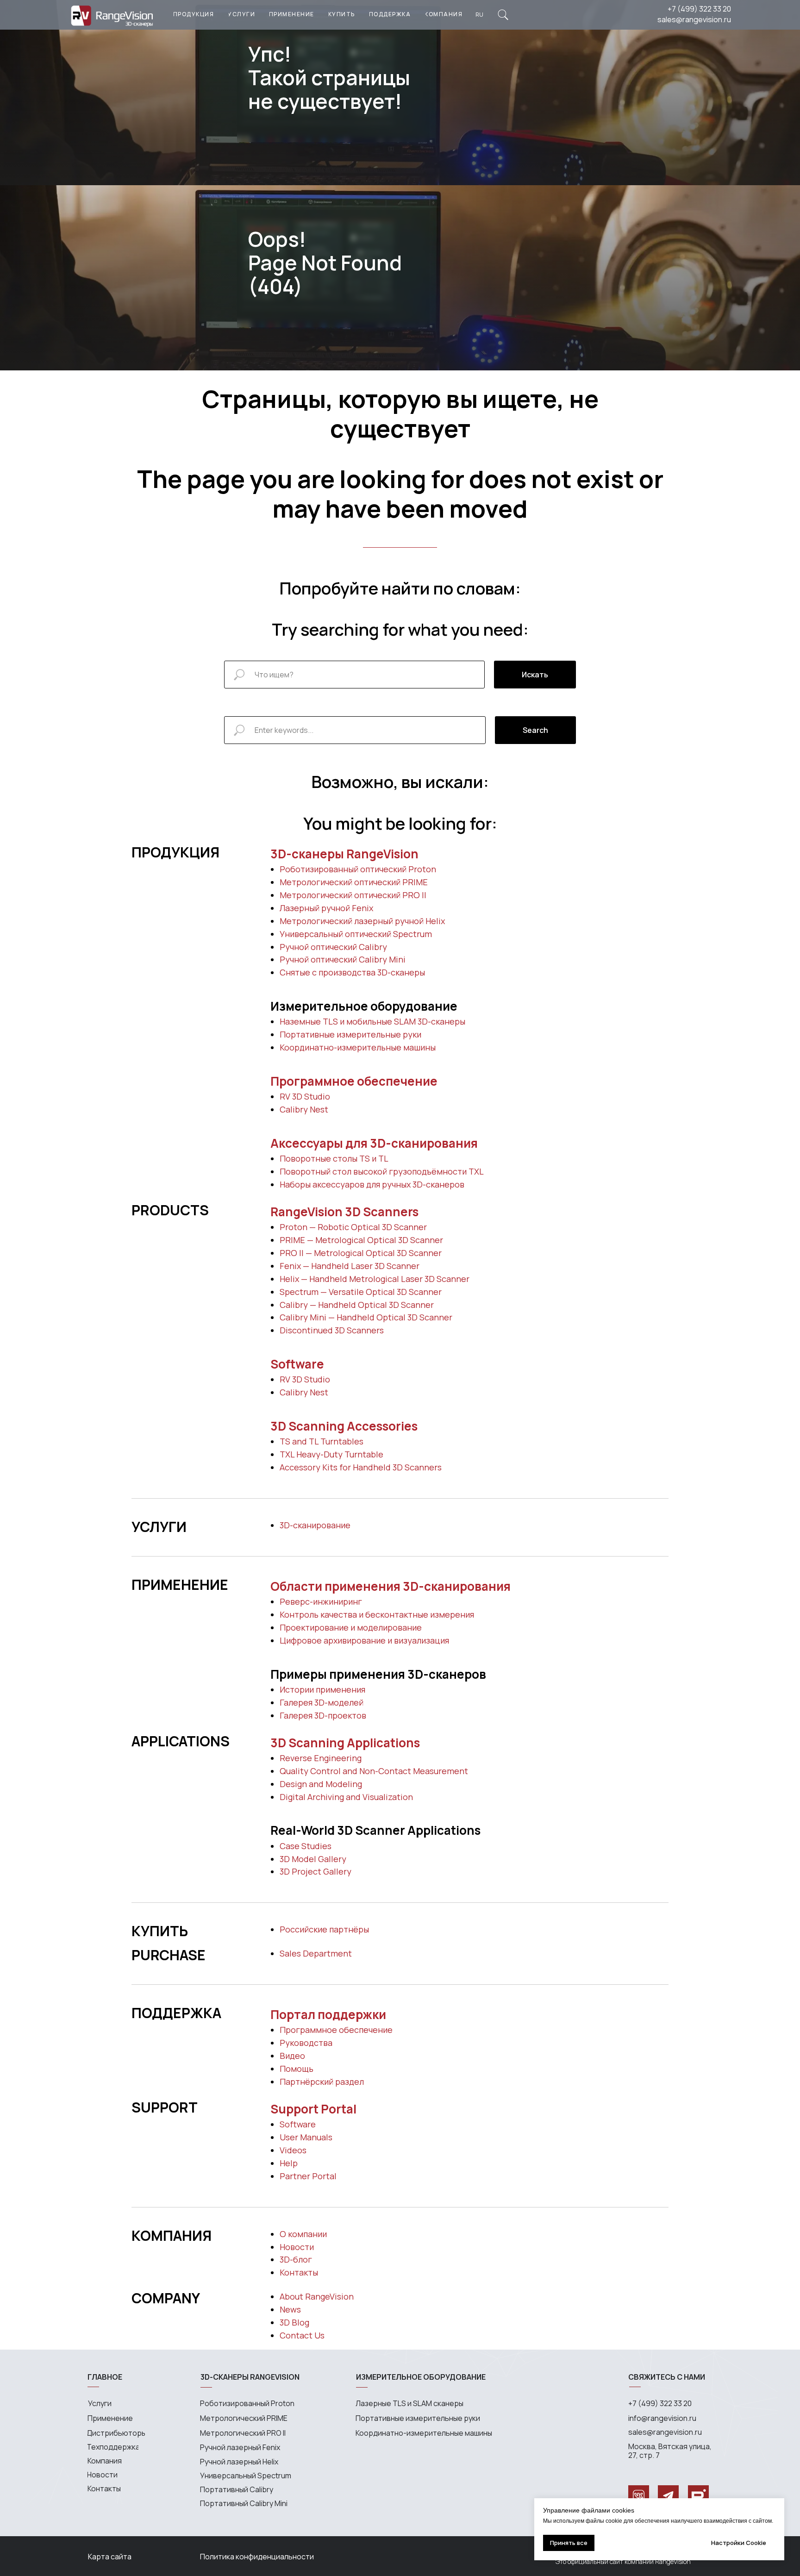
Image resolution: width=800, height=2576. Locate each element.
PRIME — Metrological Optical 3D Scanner (361, 1240)
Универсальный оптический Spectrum (356, 934)
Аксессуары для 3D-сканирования (374, 1143)
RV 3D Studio (305, 1096)
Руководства (306, 2043)
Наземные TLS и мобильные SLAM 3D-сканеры (372, 1021)
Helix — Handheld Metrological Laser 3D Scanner (375, 1279)
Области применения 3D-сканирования (391, 1586)
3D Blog (294, 2322)
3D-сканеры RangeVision (344, 854)
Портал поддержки (328, 2014)
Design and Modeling (321, 1784)
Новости (297, 2247)
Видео (292, 2056)
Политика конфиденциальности (257, 2557)
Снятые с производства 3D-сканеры (352, 972)
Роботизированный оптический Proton (358, 869)
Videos (293, 2150)
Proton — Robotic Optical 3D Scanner (353, 1227)
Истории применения (322, 1689)
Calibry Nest (304, 1109)
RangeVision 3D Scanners (344, 1212)
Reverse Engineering (321, 1758)
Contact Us (302, 2335)
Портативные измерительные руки (350, 1034)
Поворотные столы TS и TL (334, 1158)
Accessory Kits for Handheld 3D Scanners (361, 1467)
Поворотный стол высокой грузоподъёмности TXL (382, 1171)
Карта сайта (110, 2557)
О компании (303, 2234)
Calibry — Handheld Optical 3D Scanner (357, 1305)
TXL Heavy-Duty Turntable (331, 1454)
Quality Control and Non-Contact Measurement (374, 1771)
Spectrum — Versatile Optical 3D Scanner (361, 1292)
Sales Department (316, 1953)
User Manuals (306, 2137)
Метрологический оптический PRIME (354, 882)
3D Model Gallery (313, 1859)
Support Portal (313, 2109)
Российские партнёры (324, 1929)
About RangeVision (317, 2296)
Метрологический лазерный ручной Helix (362, 921)
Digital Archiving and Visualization (346, 1797)
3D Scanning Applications (345, 1743)
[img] (503, 15)
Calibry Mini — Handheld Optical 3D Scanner (366, 1317)
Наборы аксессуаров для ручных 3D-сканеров (372, 1184)
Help (289, 2163)
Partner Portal (308, 2176)
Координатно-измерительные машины (358, 1047)
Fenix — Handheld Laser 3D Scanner (350, 1266)
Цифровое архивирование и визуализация (364, 1640)
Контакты (299, 2272)
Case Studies (306, 1846)
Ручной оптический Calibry (333, 947)
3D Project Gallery (316, 1871)
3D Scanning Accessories (344, 1426)
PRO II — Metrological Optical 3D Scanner (361, 1253)
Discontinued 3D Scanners (332, 1330)
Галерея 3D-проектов (323, 1715)
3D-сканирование (315, 1525)
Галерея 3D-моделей (322, 1702)
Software (297, 1364)
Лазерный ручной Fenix (326, 908)
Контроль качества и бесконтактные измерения (377, 1614)
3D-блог (296, 2259)
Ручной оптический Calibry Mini (343, 959)
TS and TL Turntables (322, 1441)
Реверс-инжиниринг (321, 1601)
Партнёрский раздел (322, 2082)
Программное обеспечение (354, 1081)
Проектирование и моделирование (351, 1627)
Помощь (297, 2069)
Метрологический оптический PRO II (353, 895)
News (290, 2309)
